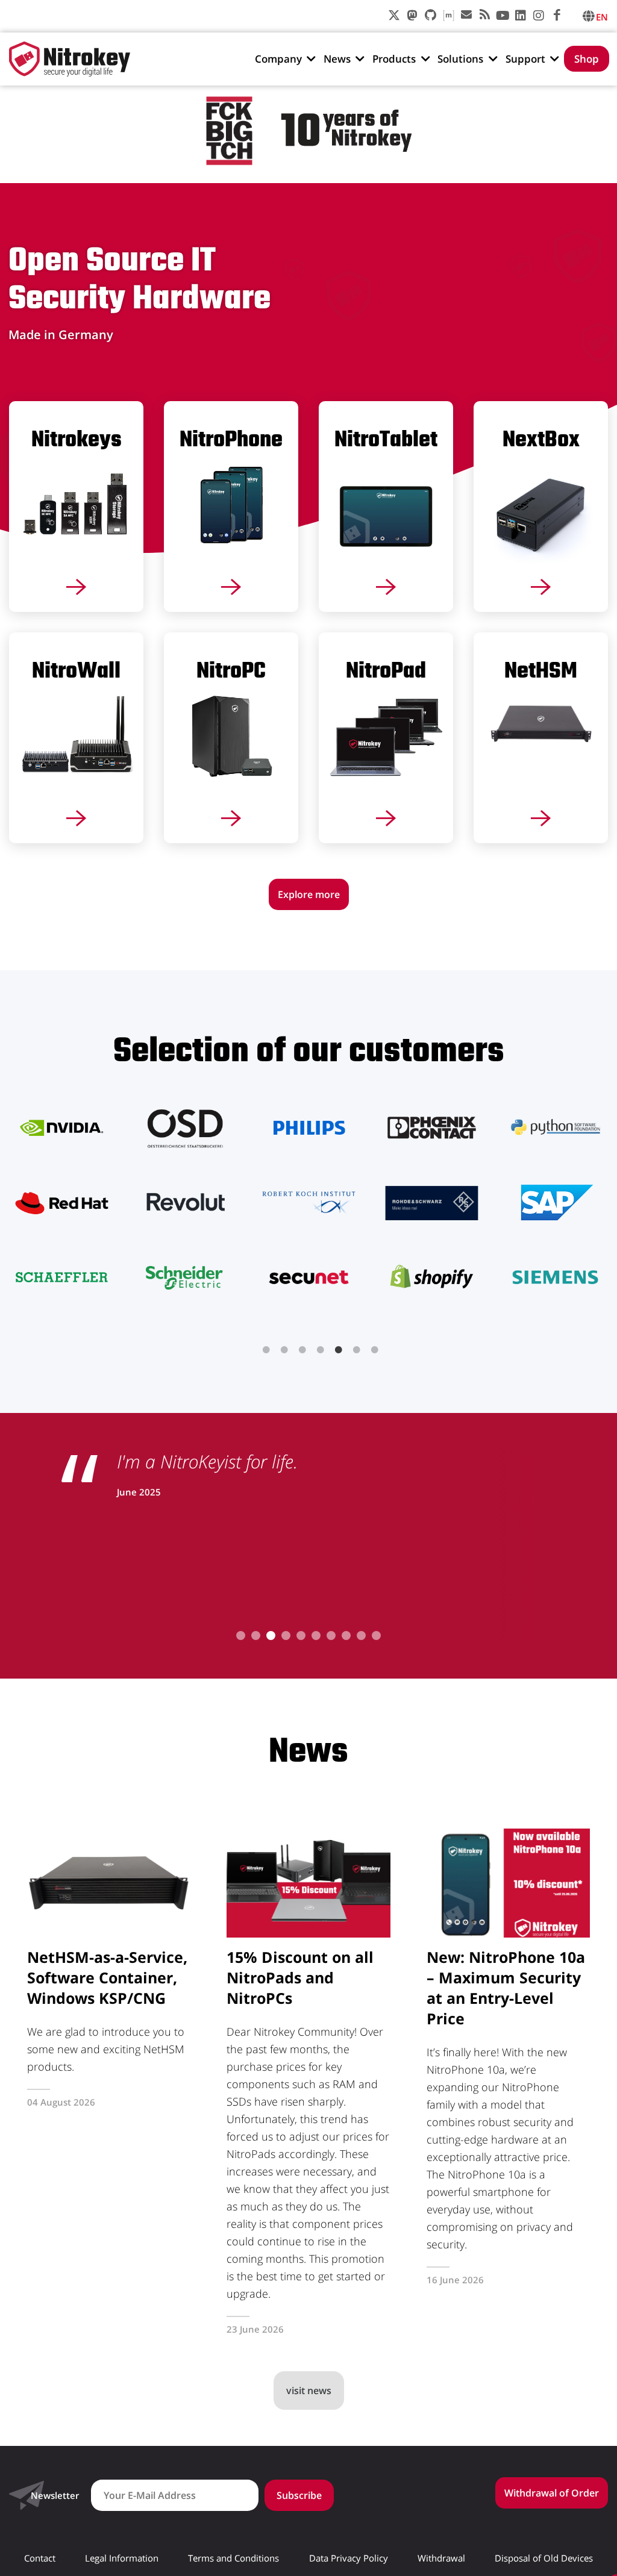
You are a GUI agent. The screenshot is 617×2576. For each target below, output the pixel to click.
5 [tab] (339, 1350)
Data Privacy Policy (349, 2558)
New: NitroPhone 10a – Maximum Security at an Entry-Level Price (506, 1988)
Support (525, 59)
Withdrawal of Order (552, 2493)
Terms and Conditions (233, 2558)
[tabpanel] (308, 1202)
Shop (587, 59)
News (337, 59)
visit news (309, 2390)
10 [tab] (376, 1636)
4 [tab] (321, 1350)
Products (394, 59)
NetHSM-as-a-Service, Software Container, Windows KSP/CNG (107, 1977)
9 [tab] (361, 1636)
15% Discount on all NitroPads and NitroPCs (300, 1977)
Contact (40, 2558)
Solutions (460, 59)
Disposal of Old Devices (544, 2558)
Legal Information (122, 2558)
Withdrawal (441, 2558)
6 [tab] (357, 1350)
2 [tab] (284, 1350)
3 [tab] (302, 1350)
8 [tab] (346, 1636)
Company (278, 59)
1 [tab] (266, 1350)
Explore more (309, 894)
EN (602, 17)
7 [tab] (375, 1350)
